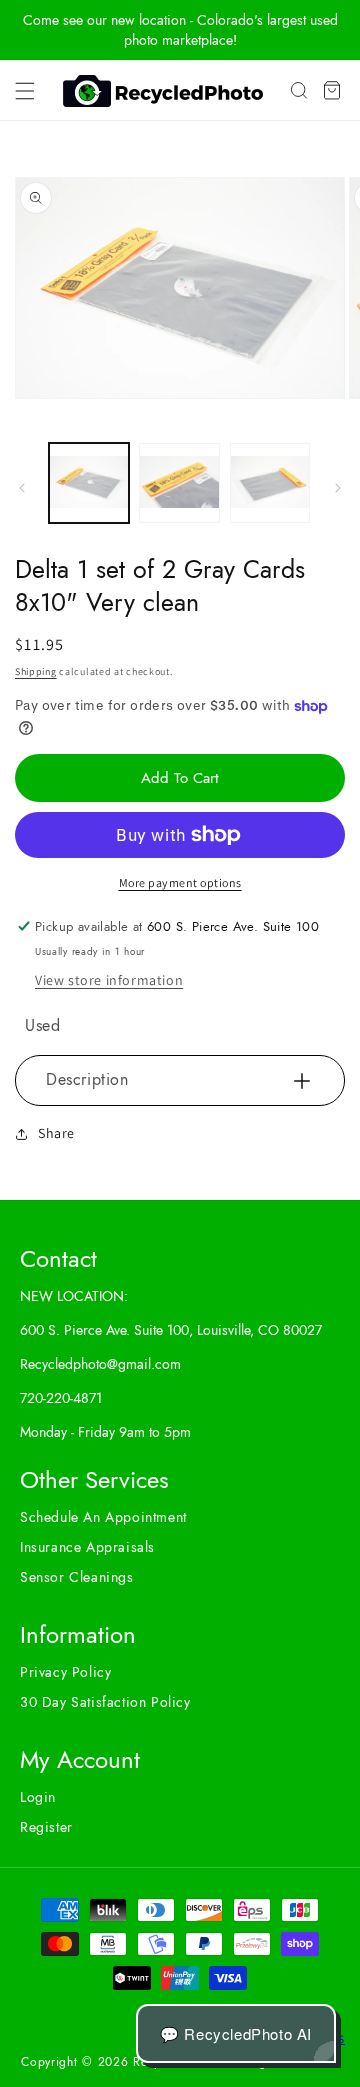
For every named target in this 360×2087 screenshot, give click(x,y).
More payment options (180, 882)
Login (38, 1797)
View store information (109, 980)
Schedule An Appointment (103, 1517)
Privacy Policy (65, 1672)
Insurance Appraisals (87, 1547)
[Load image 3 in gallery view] (270, 483)
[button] (25, 91)
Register (46, 1827)
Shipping (36, 671)
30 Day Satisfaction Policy (105, 1702)
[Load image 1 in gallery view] (89, 483)
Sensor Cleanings (77, 1577)
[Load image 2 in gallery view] (179, 483)
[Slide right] (338, 488)
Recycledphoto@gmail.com (100, 1364)
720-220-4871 (61, 1398)
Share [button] (56, 1133)
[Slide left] (22, 488)
